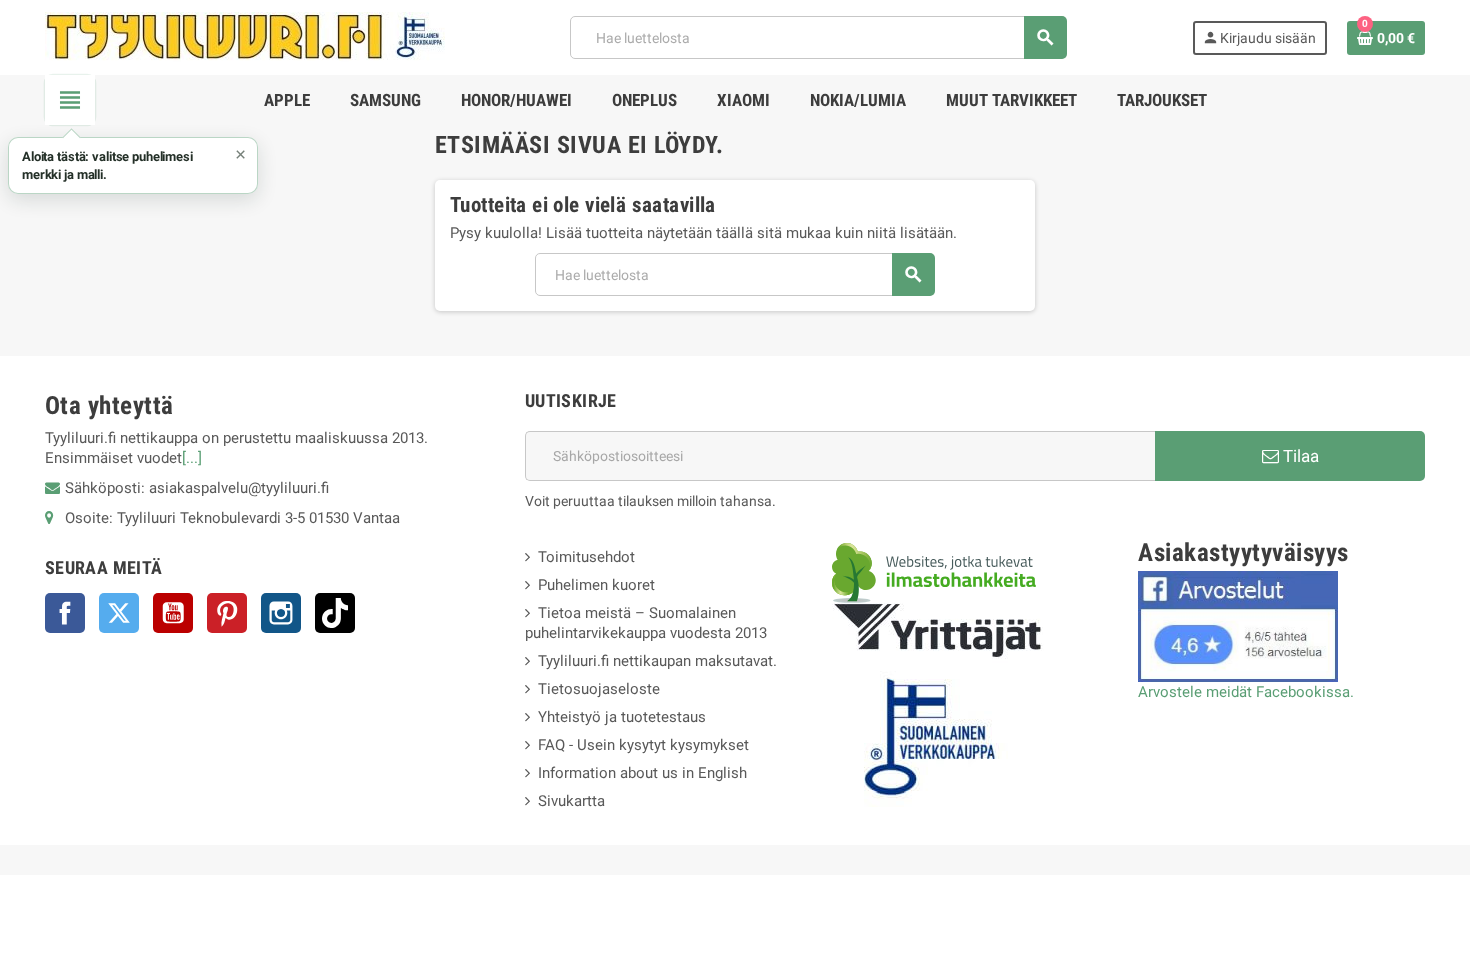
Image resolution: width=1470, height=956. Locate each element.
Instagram (281, 613)
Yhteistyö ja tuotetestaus (622, 717)
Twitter (119, 613)
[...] (192, 458)
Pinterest (227, 613)
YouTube (173, 613)
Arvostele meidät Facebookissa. (1246, 692)
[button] (133, 165)
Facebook (65, 613)
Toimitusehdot (586, 557)
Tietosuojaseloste (599, 689)
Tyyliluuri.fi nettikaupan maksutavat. (657, 661)
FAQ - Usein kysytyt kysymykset (643, 745)
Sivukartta (571, 801)
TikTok (335, 613)
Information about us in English (642, 773)
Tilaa (1299, 456)
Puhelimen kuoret (596, 585)
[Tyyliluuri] (245, 36)
